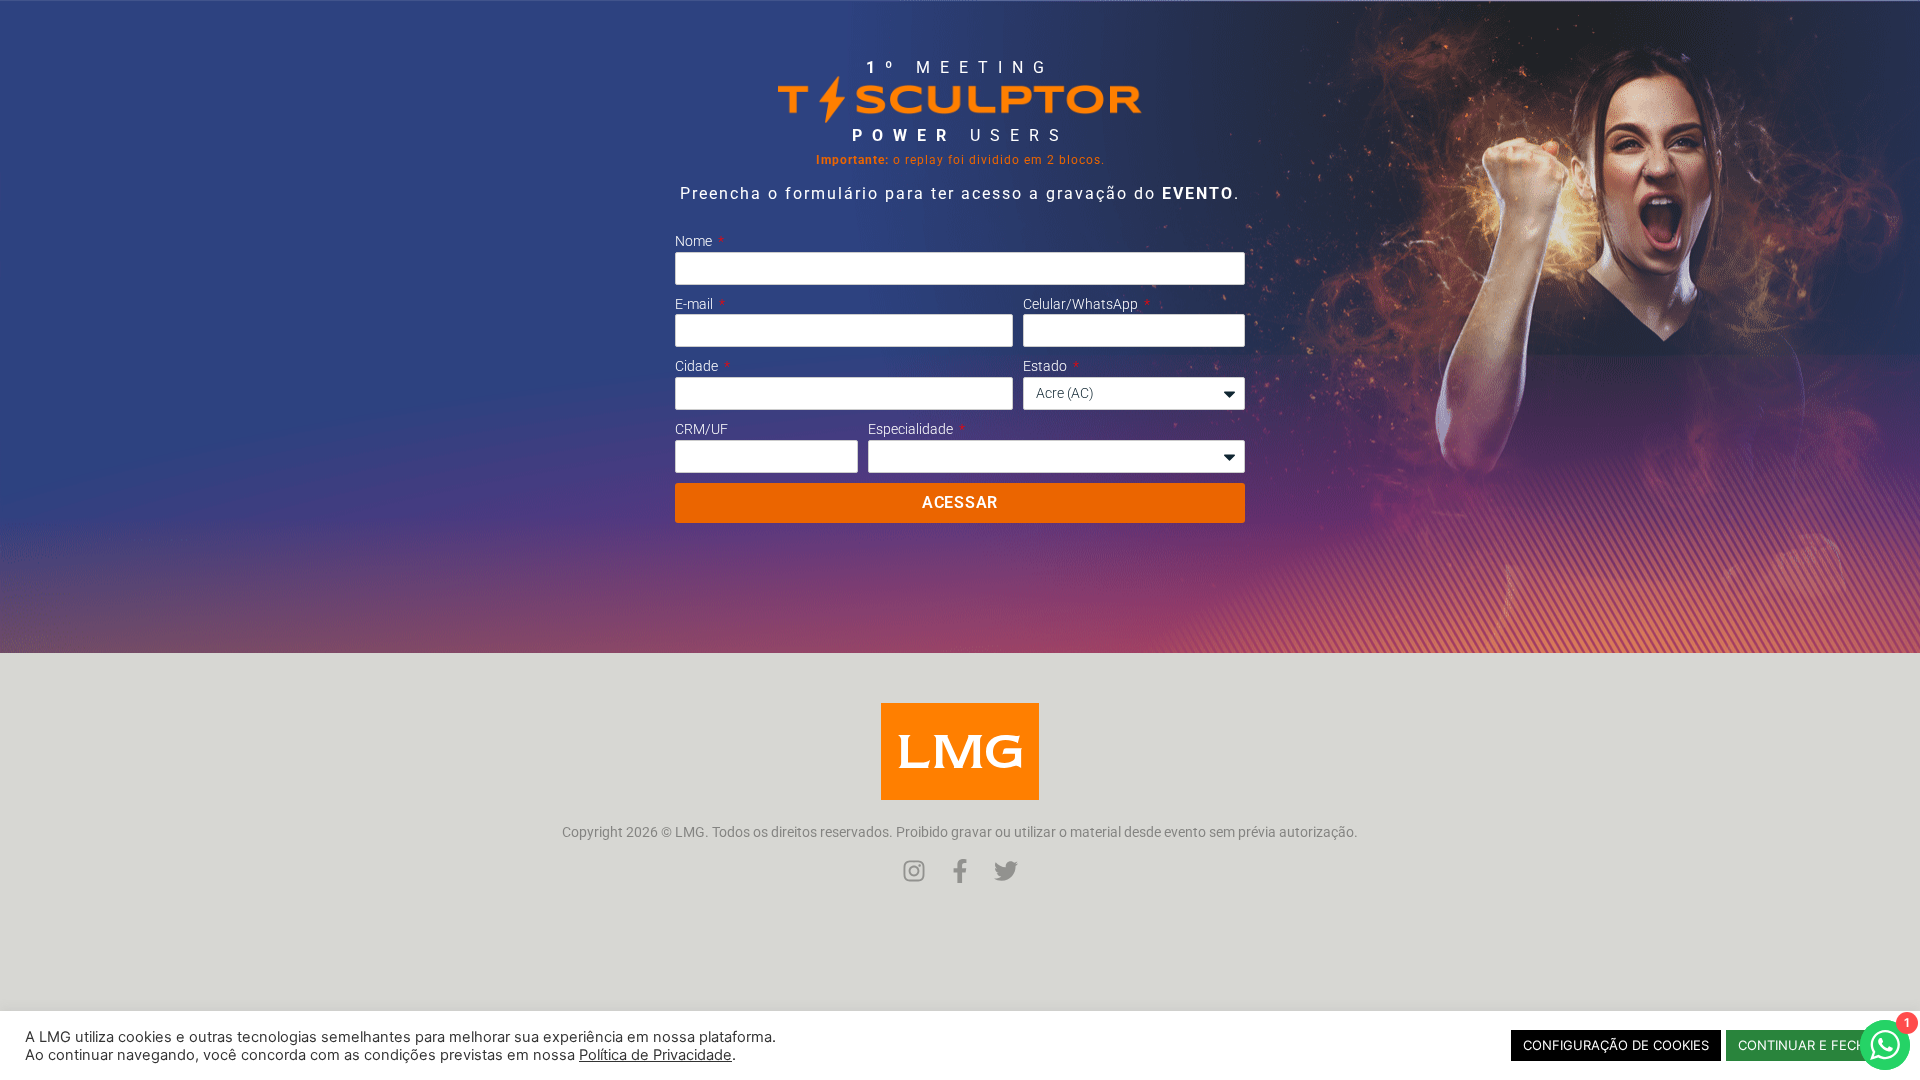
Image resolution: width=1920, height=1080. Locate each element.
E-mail (695, 304)
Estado (1046, 366)
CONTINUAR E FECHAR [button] (1810, 1045)
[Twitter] (1006, 871)
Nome (695, 241)
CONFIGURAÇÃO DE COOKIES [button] (1616, 1045)
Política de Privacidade (655, 1055)
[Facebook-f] (960, 871)
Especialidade (912, 429)
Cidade (698, 366)
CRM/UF (701, 429)
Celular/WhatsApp (1082, 304)
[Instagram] (914, 871)
